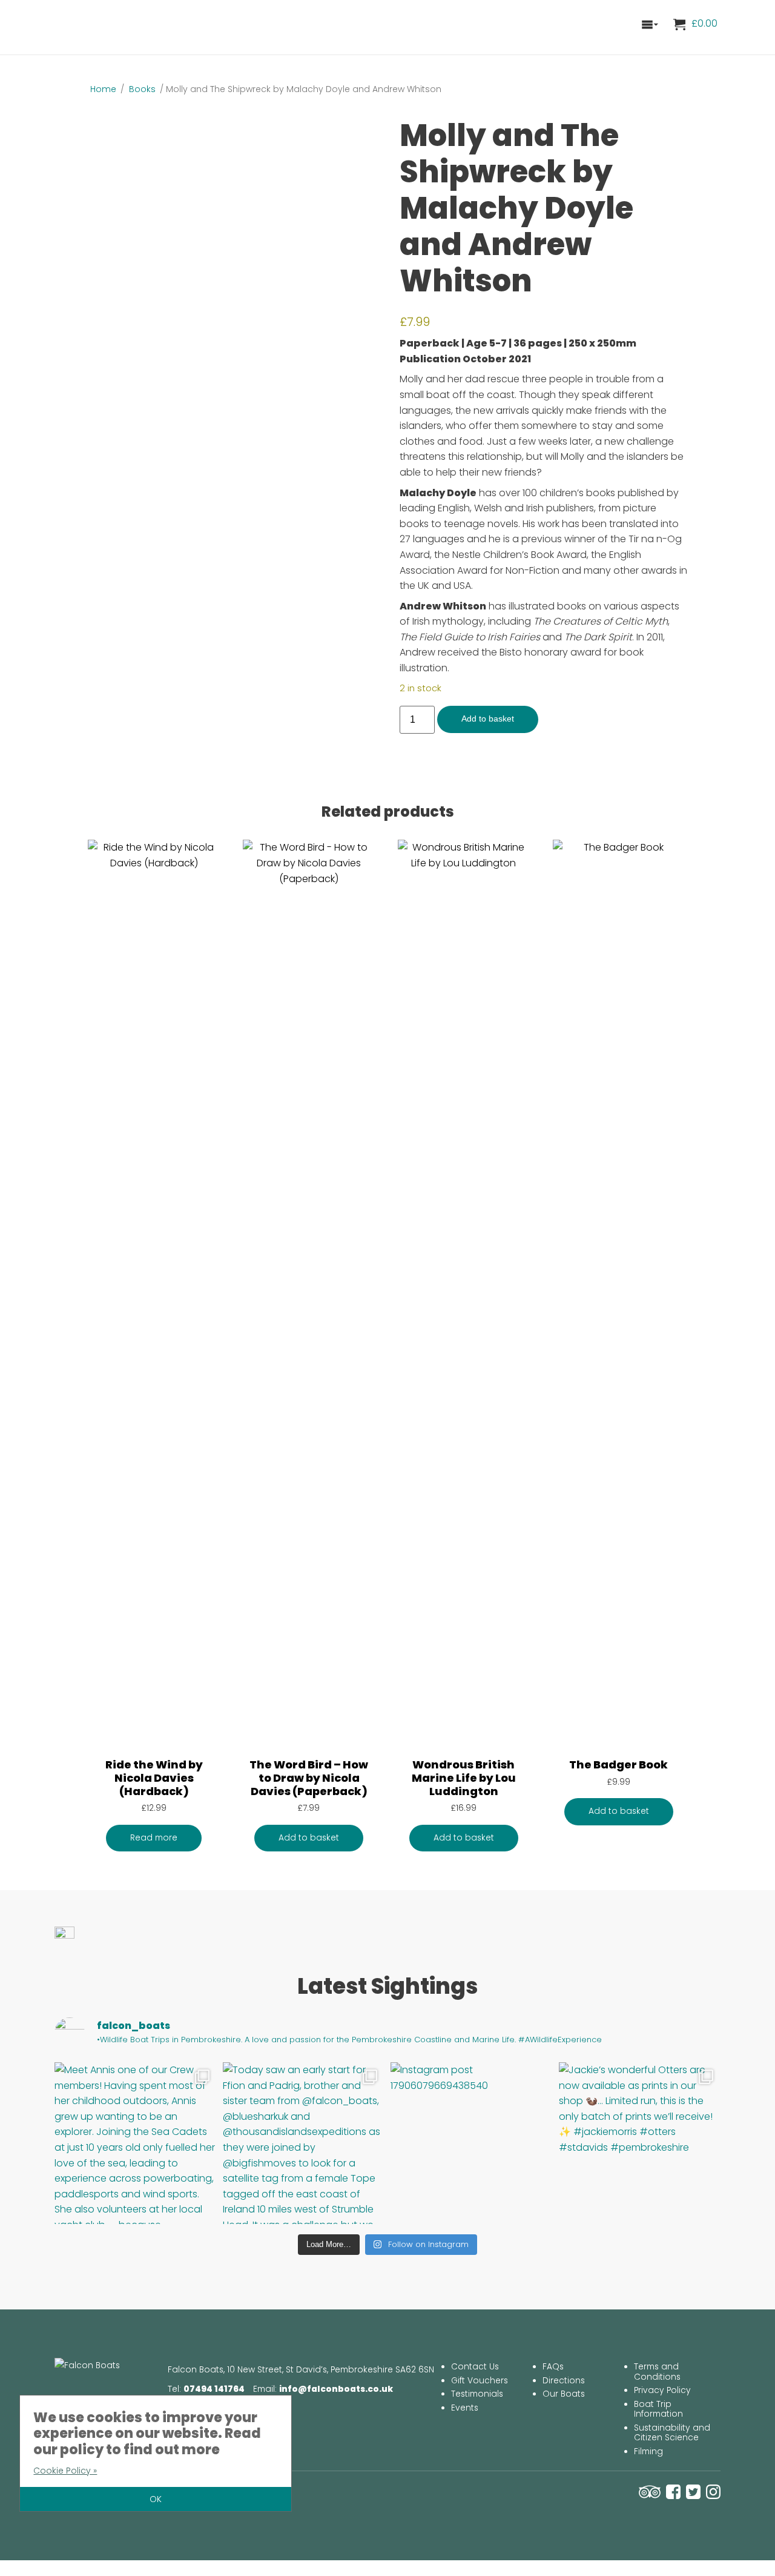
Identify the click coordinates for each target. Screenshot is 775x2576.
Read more (154, 1838)
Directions (564, 2381)
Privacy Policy (662, 2390)
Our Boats (564, 2394)
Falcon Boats (112, 24)
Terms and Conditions (657, 2372)
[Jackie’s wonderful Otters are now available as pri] (640, 2143)
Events (465, 2408)
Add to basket (488, 719)
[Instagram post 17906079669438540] (472, 2143)
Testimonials (477, 2394)
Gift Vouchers (480, 2381)
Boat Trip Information (658, 2409)
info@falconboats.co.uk (336, 2389)
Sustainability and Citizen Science (672, 2433)
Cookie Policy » (65, 2471)
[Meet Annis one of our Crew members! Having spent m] (136, 2143)
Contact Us (475, 2367)
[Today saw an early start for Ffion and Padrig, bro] (304, 2143)
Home (103, 89)
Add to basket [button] (309, 1838)
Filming (648, 2452)
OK (156, 2499)
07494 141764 (214, 2389)
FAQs (553, 2367)
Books (142, 89)
